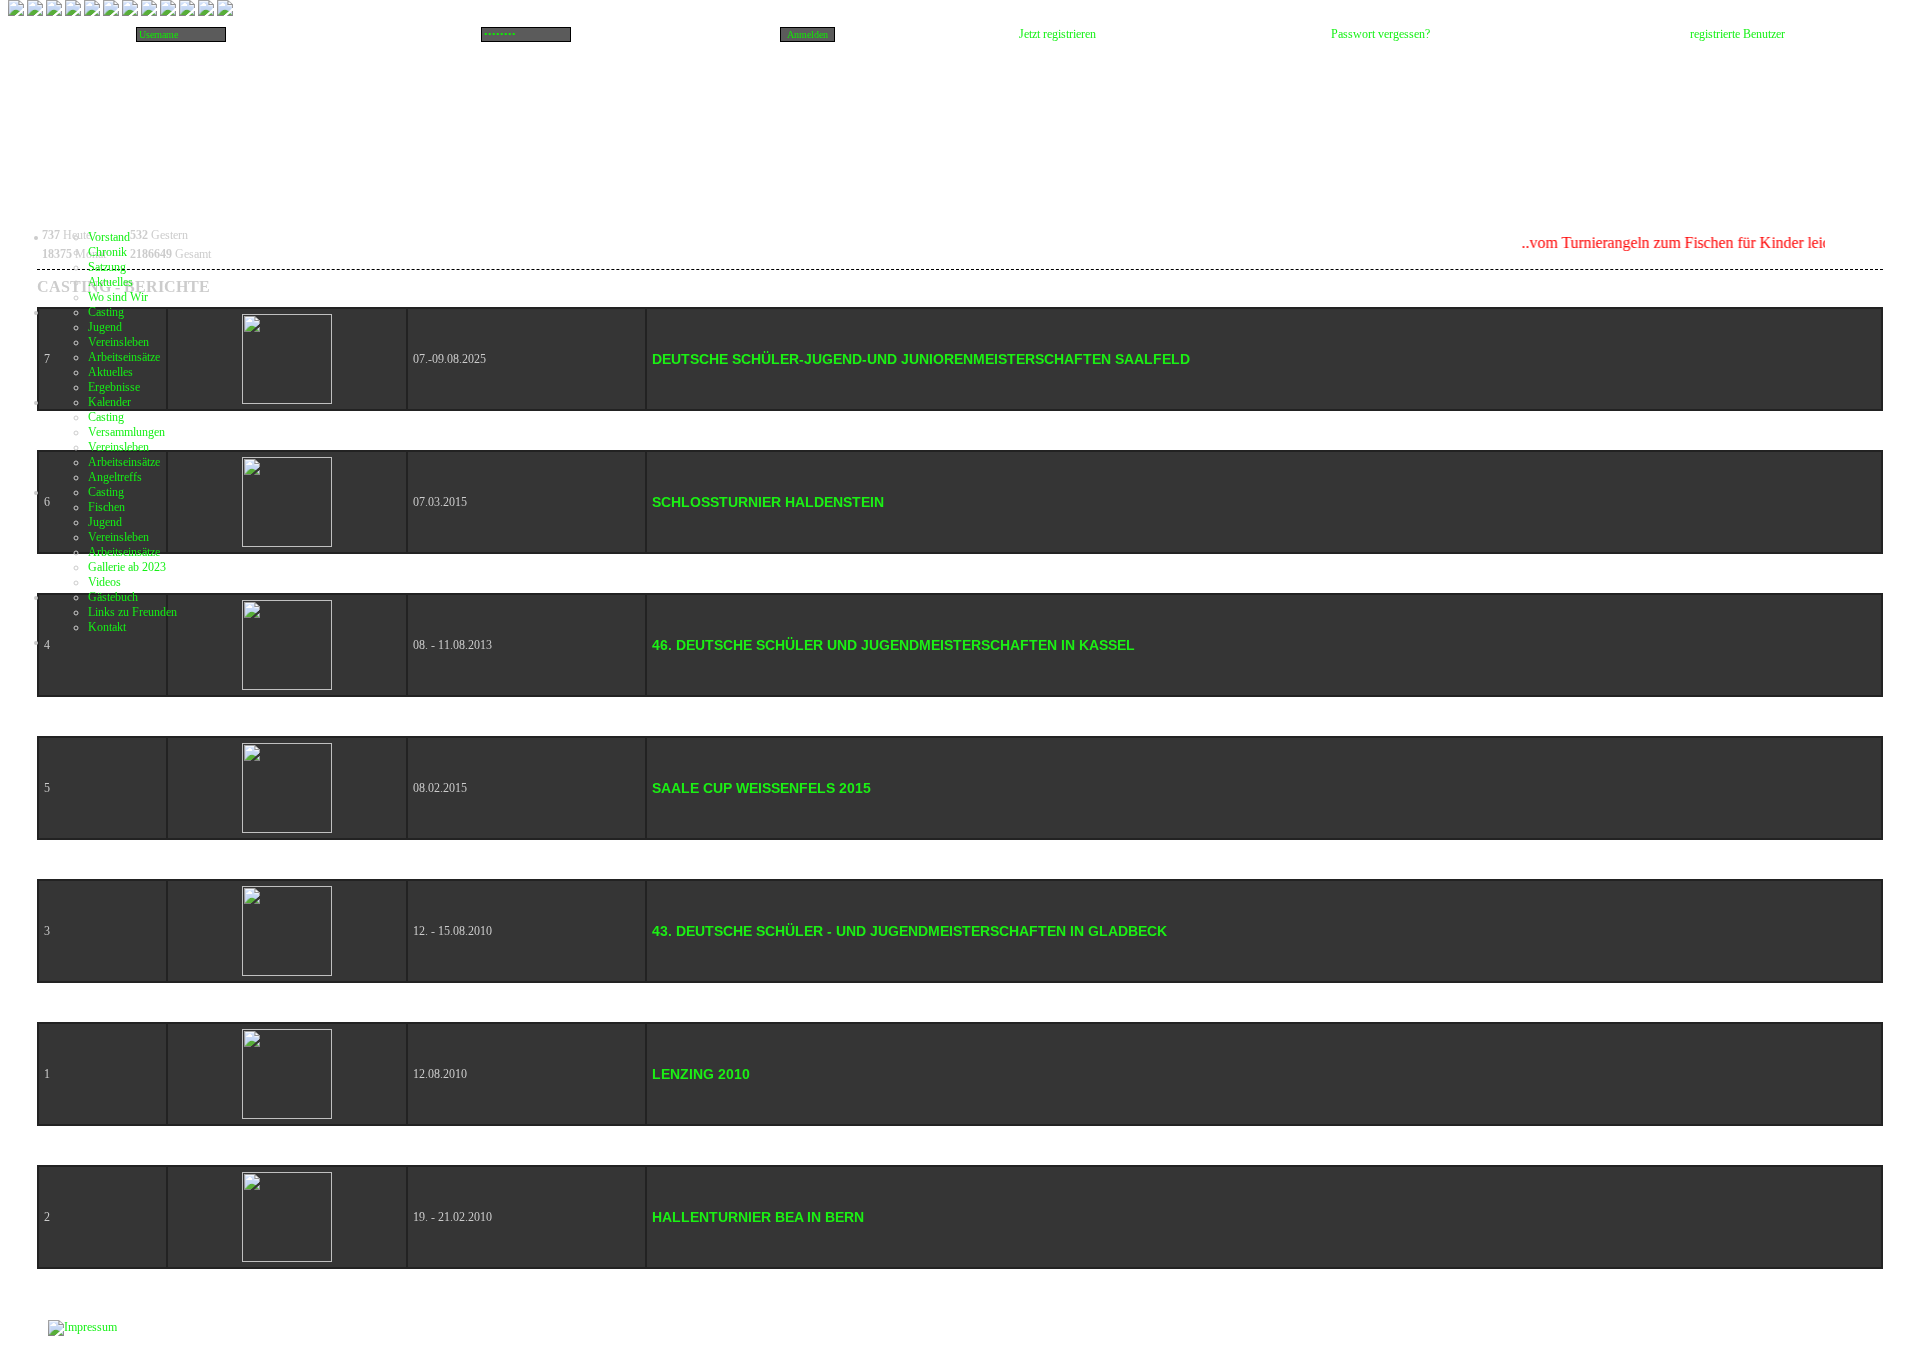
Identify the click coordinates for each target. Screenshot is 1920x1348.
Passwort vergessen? (1380, 34)
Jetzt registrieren (1057, 34)
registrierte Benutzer (1737, 34)
